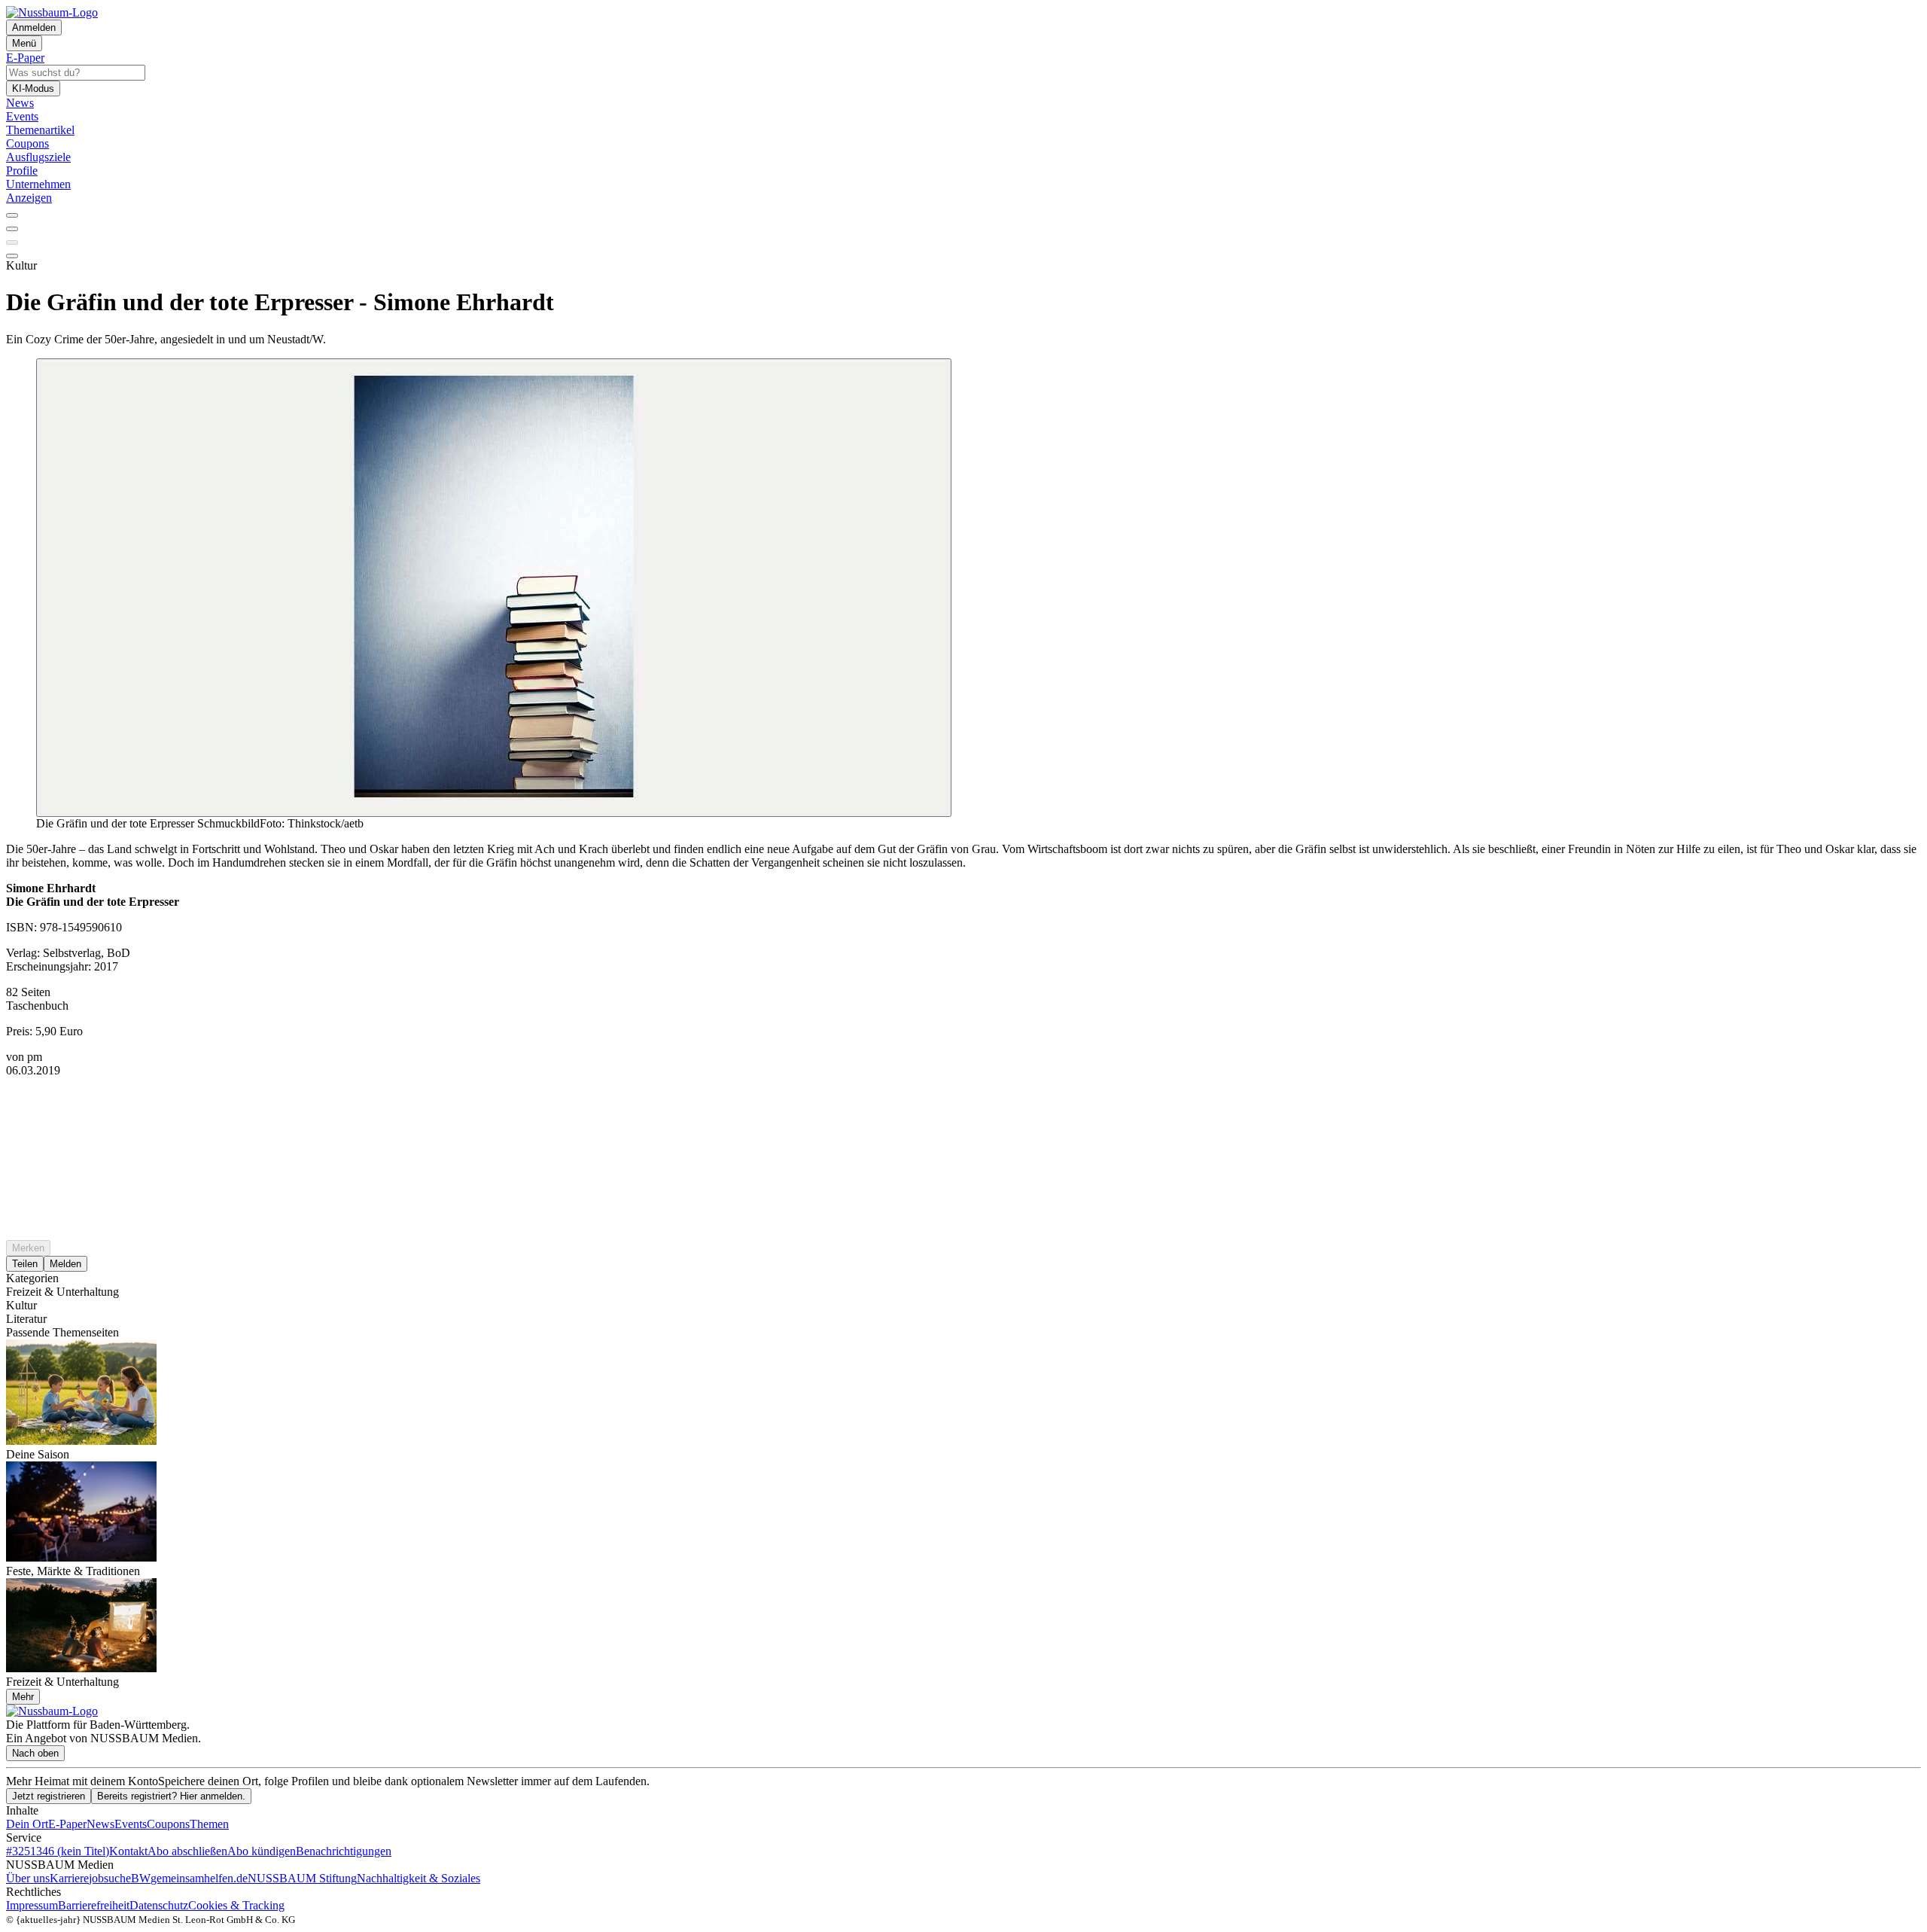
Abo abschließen (187, 1851)
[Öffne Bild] (494, 588)
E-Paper (67, 1824)
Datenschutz (159, 1905)
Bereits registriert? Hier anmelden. (171, 1796)
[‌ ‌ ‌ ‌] (963, 1105)
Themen (209, 1824)
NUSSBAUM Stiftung (302, 1878)
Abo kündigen (262, 1851)
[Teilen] (12, 229)
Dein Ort (27, 1824)
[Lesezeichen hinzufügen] (12, 242)
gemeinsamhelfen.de (199, 1878)
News (100, 1824)
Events (131, 1824)
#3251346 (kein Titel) (58, 1851)
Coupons (168, 1824)
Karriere (69, 1878)
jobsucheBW (120, 1878)
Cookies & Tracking (236, 1905)
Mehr (23, 1697)
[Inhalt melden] (12, 256)
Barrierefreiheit (94, 1905)
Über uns (28, 1878)
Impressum (32, 1905)
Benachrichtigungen (344, 1851)
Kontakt (128, 1851)
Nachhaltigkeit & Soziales (419, 1878)
